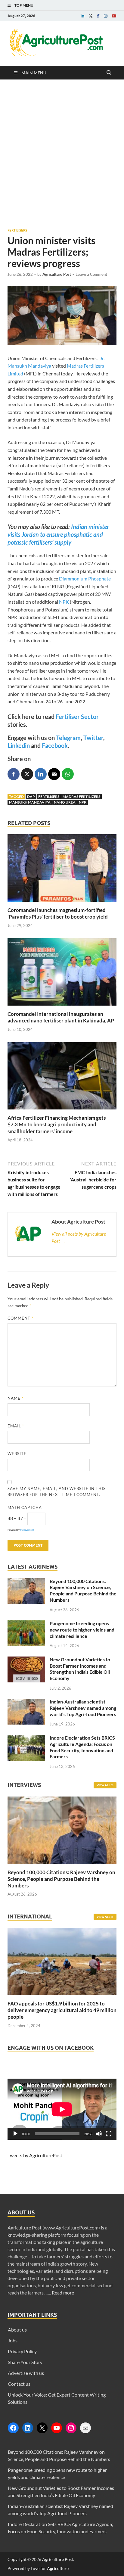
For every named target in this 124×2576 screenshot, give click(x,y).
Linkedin (19, 745)
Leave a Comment (91, 274)
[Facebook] (13, 2428)
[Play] (15, 2134)
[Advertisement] (62, 154)
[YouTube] (57, 2428)
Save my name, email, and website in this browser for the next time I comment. (57, 1492)
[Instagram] (71, 2428)
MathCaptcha (27, 1530)
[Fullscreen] (109, 2134)
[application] (62, 2109)
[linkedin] (82, 16)
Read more (63, 2293)
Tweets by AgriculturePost (35, 2155)
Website (17, 1454)
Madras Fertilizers (81, 796)
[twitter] (91, 16)
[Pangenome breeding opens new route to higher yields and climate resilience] (26, 1624)
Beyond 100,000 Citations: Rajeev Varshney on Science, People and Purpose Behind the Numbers (83, 1590)
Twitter (93, 738)
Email (16, 1426)
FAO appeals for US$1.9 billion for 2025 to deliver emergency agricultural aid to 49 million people (62, 2010)
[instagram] (106, 16)
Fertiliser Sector (77, 717)
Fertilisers (17, 230)
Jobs (13, 2340)
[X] (42, 2428)
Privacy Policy (22, 2351)
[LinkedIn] (28, 2428)
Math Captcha (25, 1507)
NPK (64, 602)
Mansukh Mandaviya (30, 802)
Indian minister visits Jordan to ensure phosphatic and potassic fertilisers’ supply (58, 534)
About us (17, 2330)
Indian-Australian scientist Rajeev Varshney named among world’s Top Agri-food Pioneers (83, 1708)
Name (15, 1398)
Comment (20, 1318)
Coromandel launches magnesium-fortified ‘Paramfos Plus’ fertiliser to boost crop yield (58, 913)
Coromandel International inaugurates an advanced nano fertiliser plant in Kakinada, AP (61, 1017)
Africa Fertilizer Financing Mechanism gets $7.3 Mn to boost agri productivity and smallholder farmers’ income (57, 1124)
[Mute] (99, 2134)
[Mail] (85, 2428)
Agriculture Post (57, 274)
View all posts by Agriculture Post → (79, 1237)
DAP (31, 796)
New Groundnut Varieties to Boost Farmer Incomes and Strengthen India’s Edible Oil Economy (80, 1669)
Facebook (55, 745)
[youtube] (114, 16)
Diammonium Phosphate (85, 579)
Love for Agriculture (50, 2568)
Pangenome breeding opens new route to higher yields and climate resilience (82, 1630)
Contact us (19, 2384)
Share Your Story (25, 2362)
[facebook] (98, 16)
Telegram (68, 738)
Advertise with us (26, 2373)
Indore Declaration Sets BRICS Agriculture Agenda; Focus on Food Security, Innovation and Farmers (82, 1747)
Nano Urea (65, 802)
